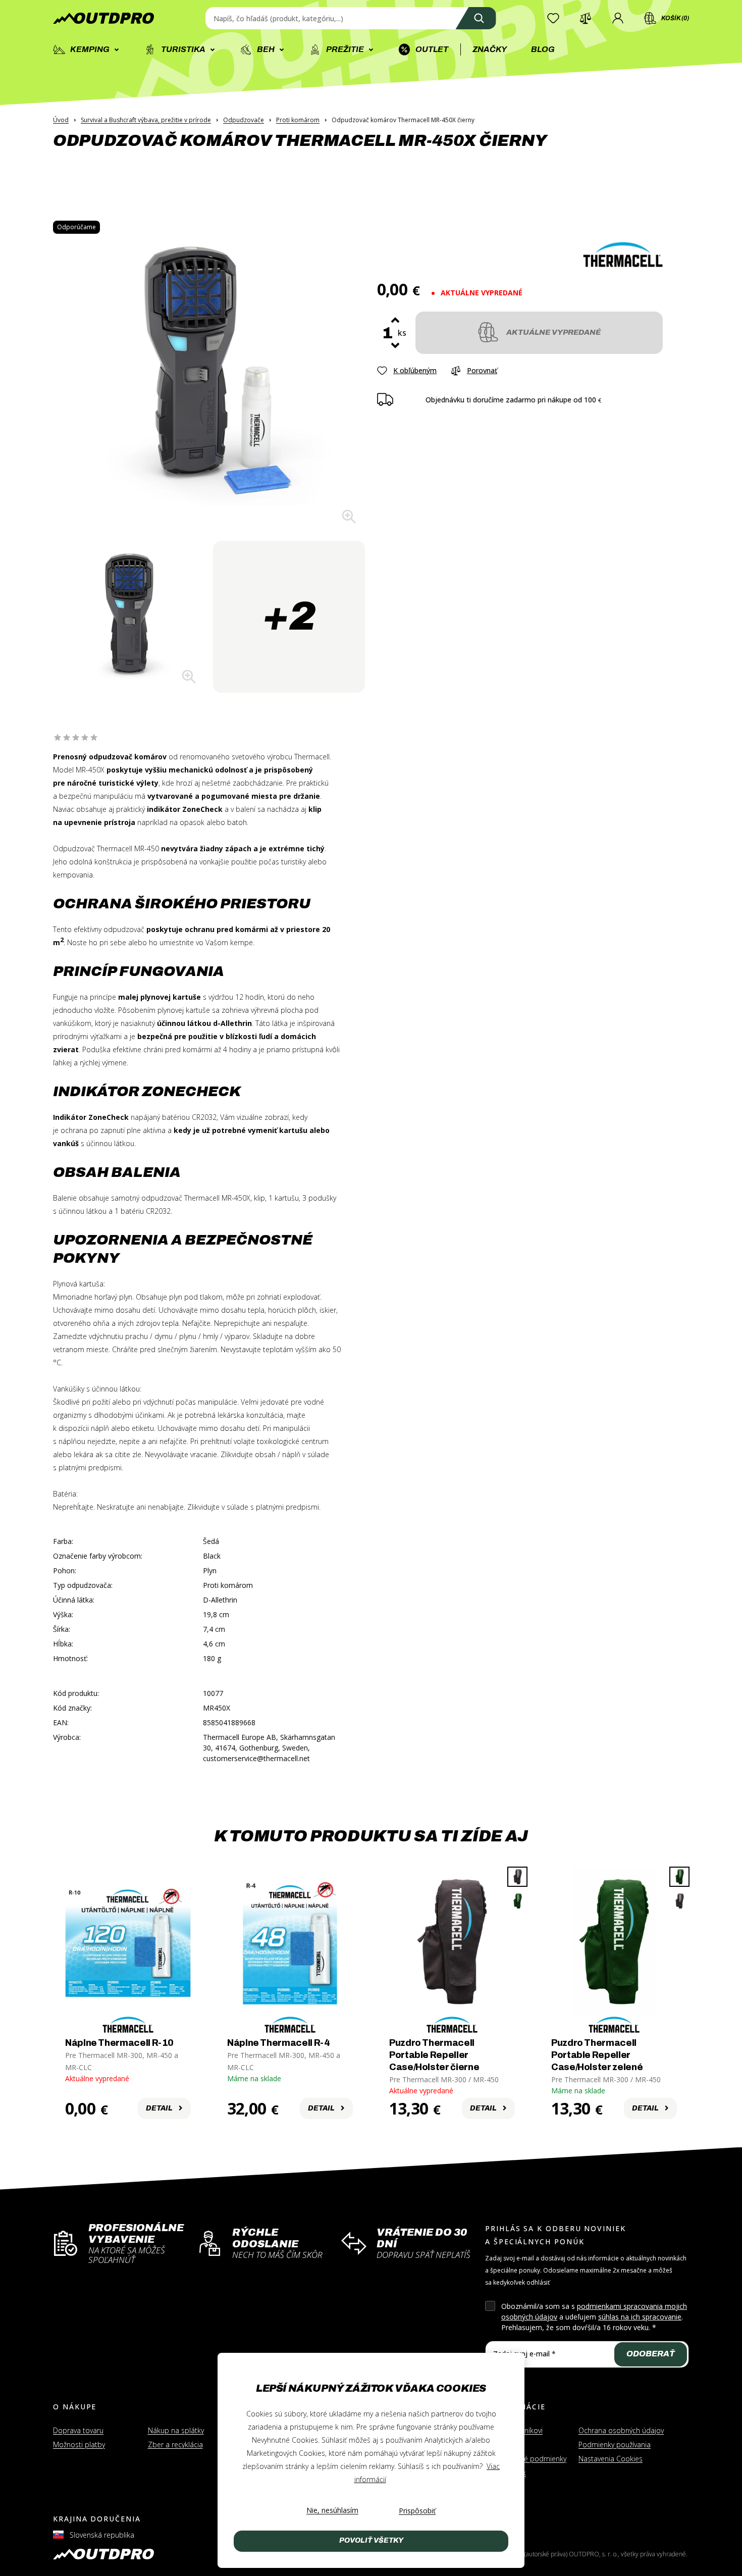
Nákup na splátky (176, 2430)
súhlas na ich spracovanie (640, 2317)
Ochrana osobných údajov (621, 2430)
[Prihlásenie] (618, 18)
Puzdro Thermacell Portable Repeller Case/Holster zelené (597, 2055)
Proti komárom (298, 120)
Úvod (61, 120)
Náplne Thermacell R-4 (278, 2043)
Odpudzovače (244, 120)
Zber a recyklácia (175, 2444)
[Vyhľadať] (476, 18)
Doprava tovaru (78, 2430)
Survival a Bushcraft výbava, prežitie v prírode (146, 120)
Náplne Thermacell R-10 (119, 2043)
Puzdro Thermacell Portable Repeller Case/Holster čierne (434, 2055)
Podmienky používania (615, 2444)
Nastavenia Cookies (611, 2459)
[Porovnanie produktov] (586, 18)
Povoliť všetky (371, 2540)
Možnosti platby (79, 2444)
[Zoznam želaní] (553, 18)
